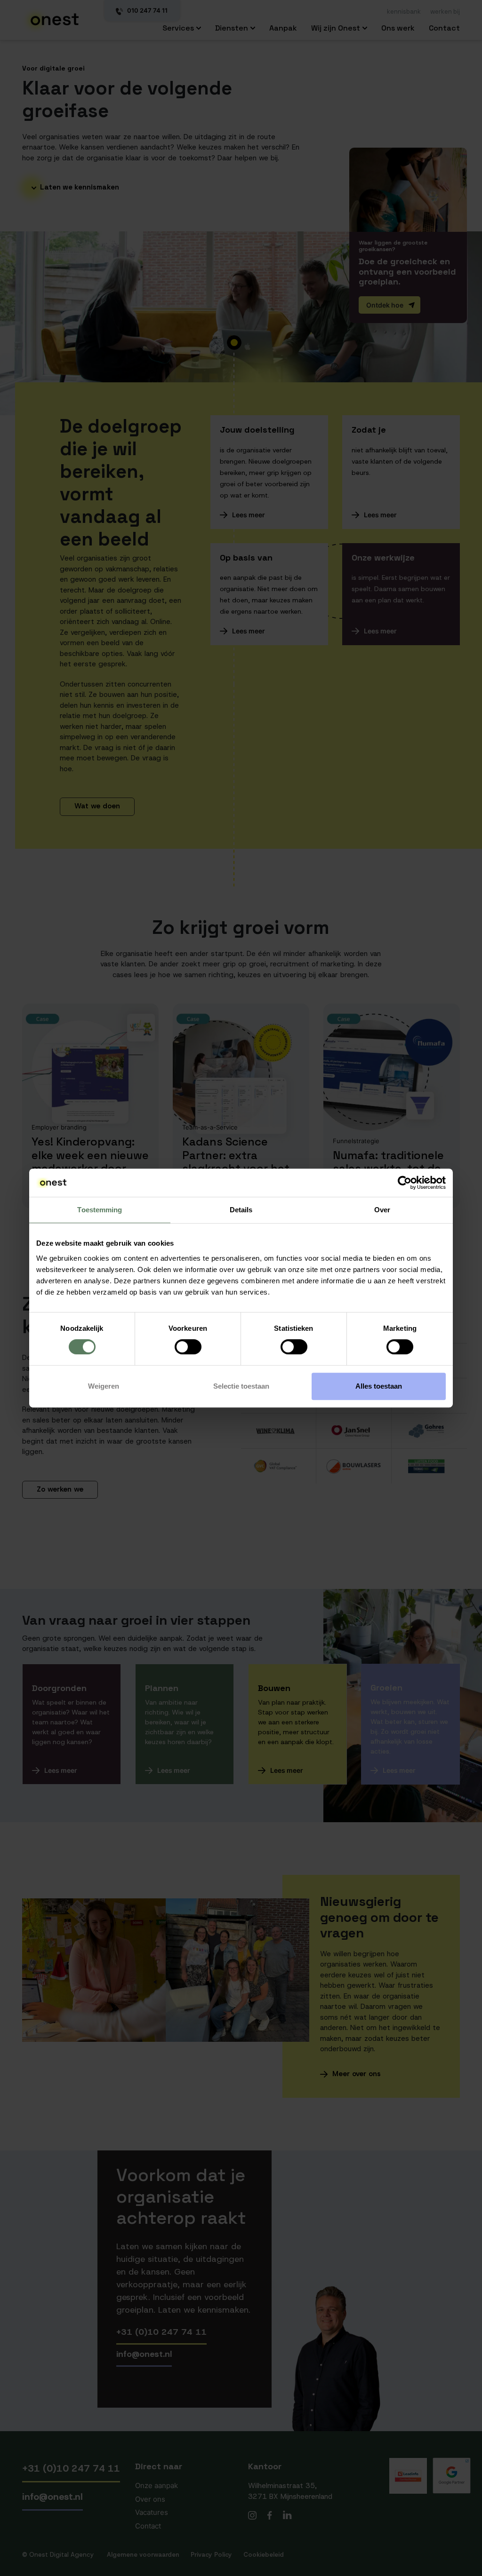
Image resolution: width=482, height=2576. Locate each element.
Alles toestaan (379, 1386)
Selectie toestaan (241, 1386)
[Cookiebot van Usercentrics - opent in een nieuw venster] (405, 1183)
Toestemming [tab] (100, 1210)
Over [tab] (382, 1210)
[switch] (188, 1347)
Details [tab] (241, 1210)
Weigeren (104, 1386)
